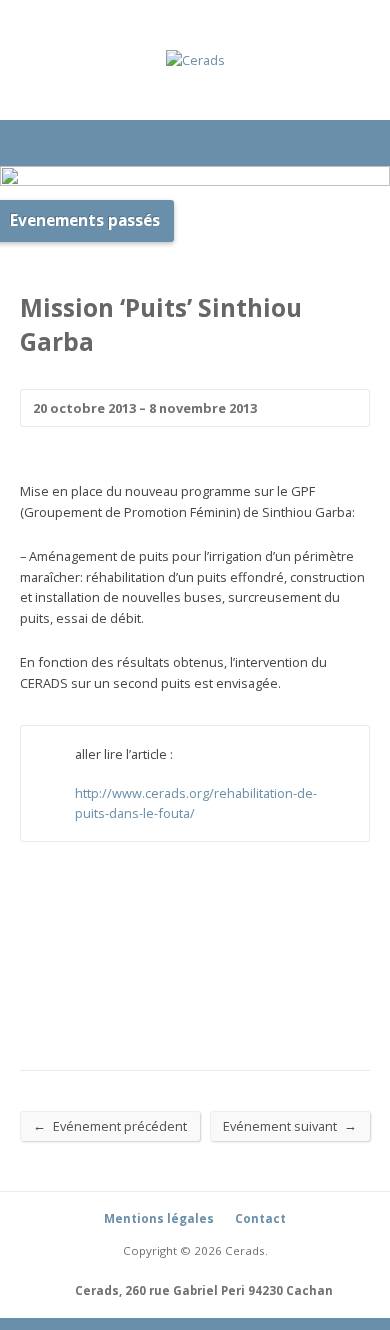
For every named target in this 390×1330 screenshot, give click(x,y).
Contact (260, 1218)
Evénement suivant (290, 1125)
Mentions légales (159, 1218)
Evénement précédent (110, 1125)
